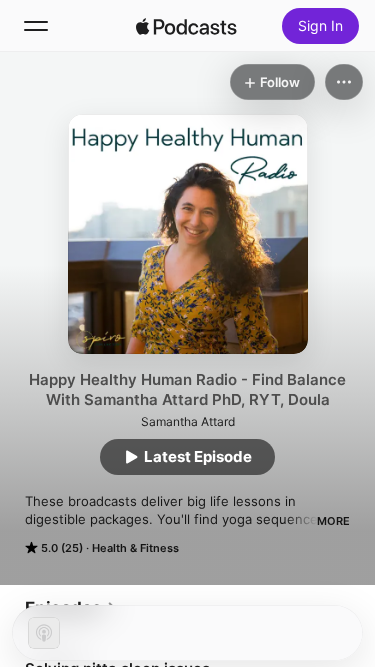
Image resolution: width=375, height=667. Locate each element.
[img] (187, 26)
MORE (333, 521)
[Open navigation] (36, 26)
